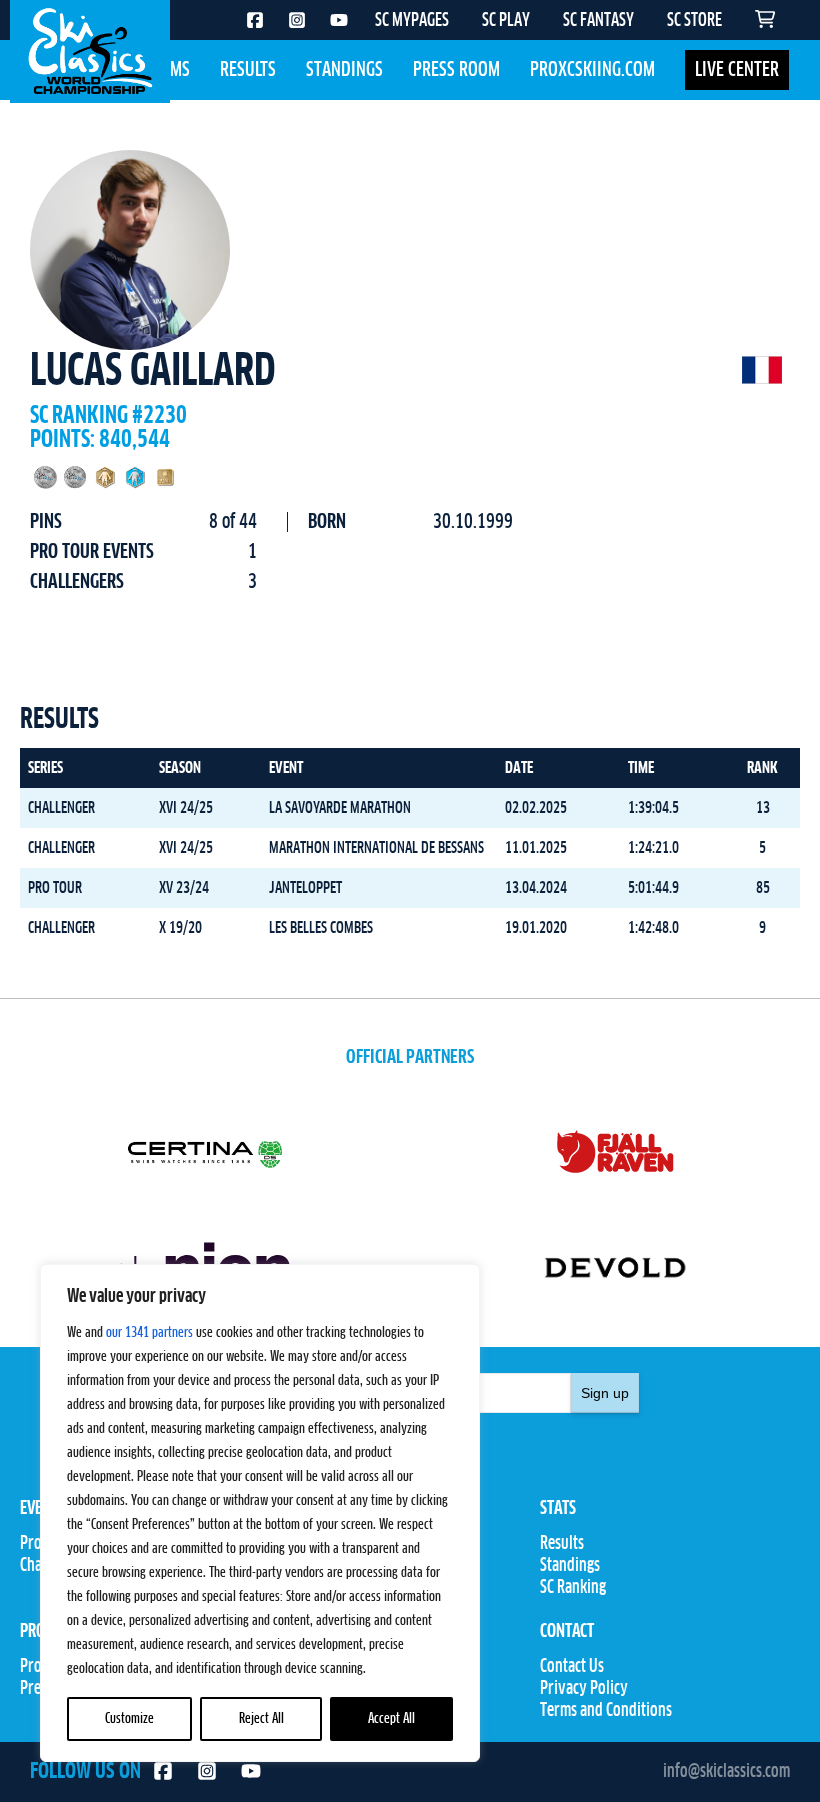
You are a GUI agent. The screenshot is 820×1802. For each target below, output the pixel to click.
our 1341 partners (149, 1333)
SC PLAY (506, 21)
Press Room (456, 70)
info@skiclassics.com (726, 1772)
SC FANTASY (598, 21)
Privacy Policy (584, 1689)
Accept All (391, 1719)
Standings (344, 70)
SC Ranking (573, 1588)
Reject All (261, 1719)
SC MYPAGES (412, 21)
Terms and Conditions (606, 1711)
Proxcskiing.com (592, 70)
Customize (129, 1719)
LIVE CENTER (737, 70)
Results (248, 70)
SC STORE (694, 21)
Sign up (605, 1393)
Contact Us (572, 1667)
